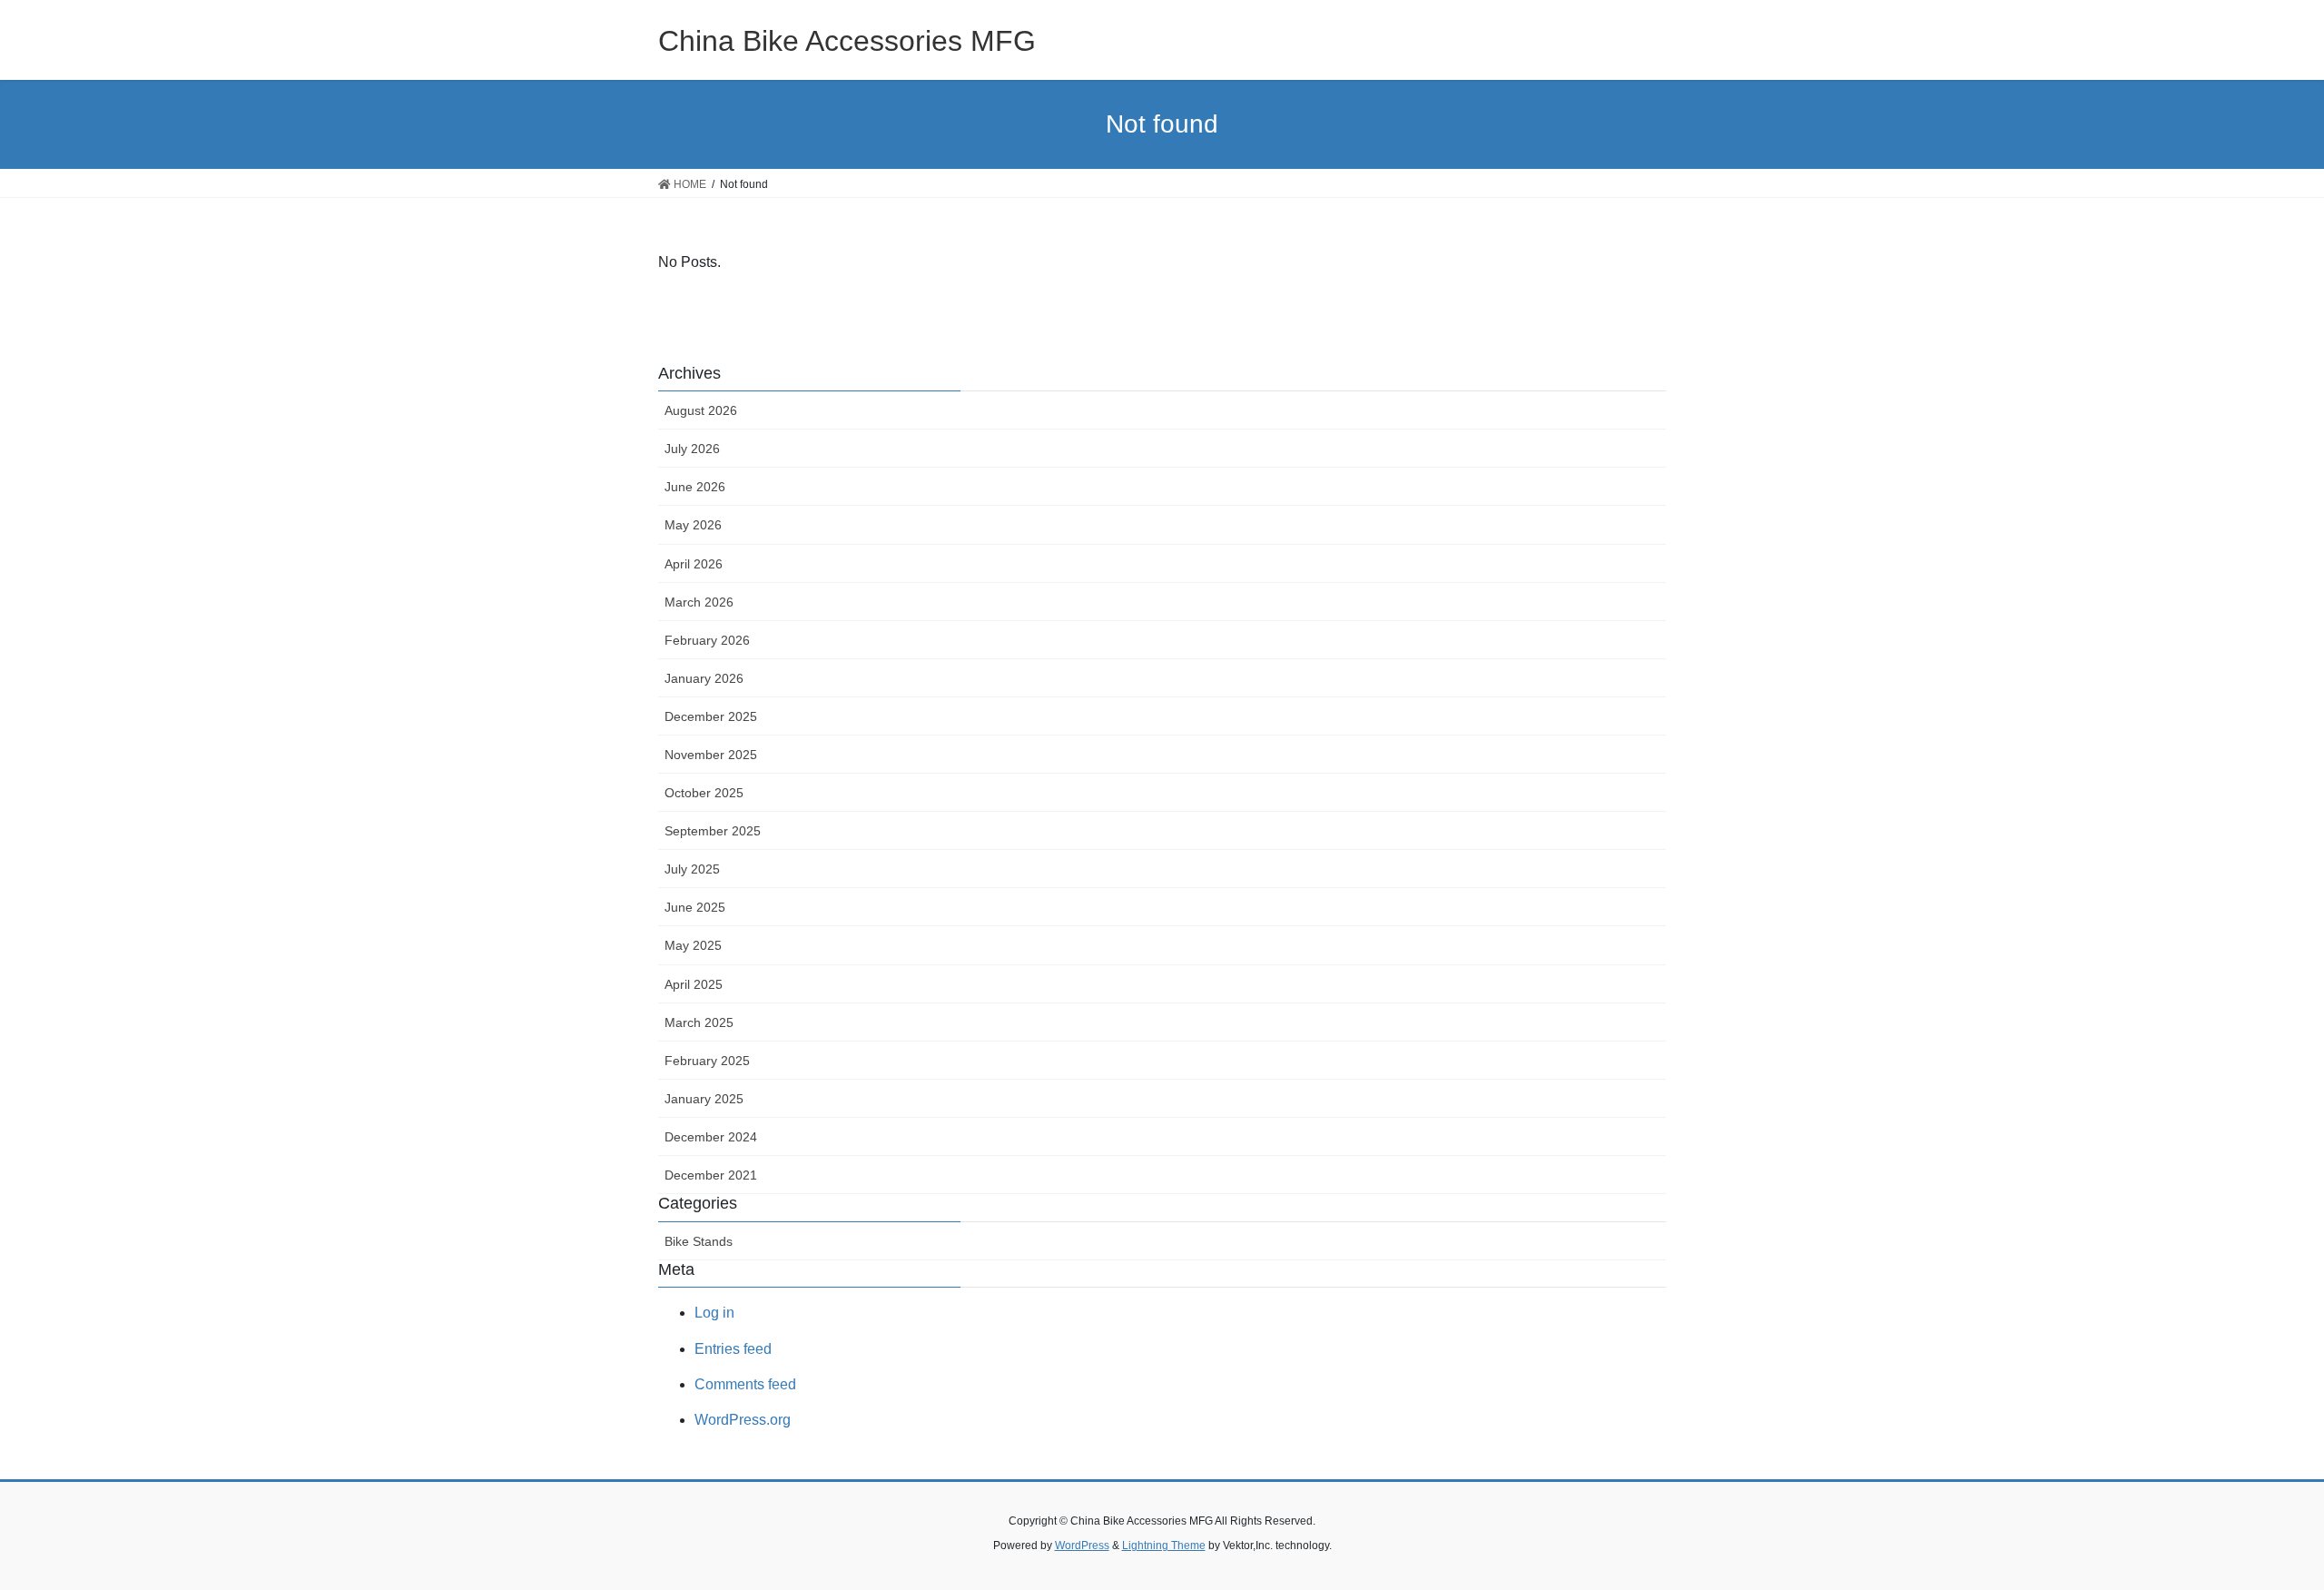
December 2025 (711, 716)
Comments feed (745, 1384)
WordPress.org (743, 1420)
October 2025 (704, 793)
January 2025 (704, 1099)
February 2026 (707, 640)
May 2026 (693, 525)
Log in (714, 1313)
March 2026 (699, 602)
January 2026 (704, 678)
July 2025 (692, 869)
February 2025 (707, 1061)
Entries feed (733, 1349)
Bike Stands (699, 1241)
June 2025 (695, 907)
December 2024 (711, 1137)
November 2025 (711, 755)
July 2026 (692, 449)
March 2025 (699, 1022)
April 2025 (694, 984)
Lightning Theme (1164, 1546)
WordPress (1082, 1546)
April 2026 (694, 564)
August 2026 (701, 410)
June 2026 (695, 487)
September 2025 (713, 831)
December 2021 (711, 1175)
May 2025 (693, 945)
